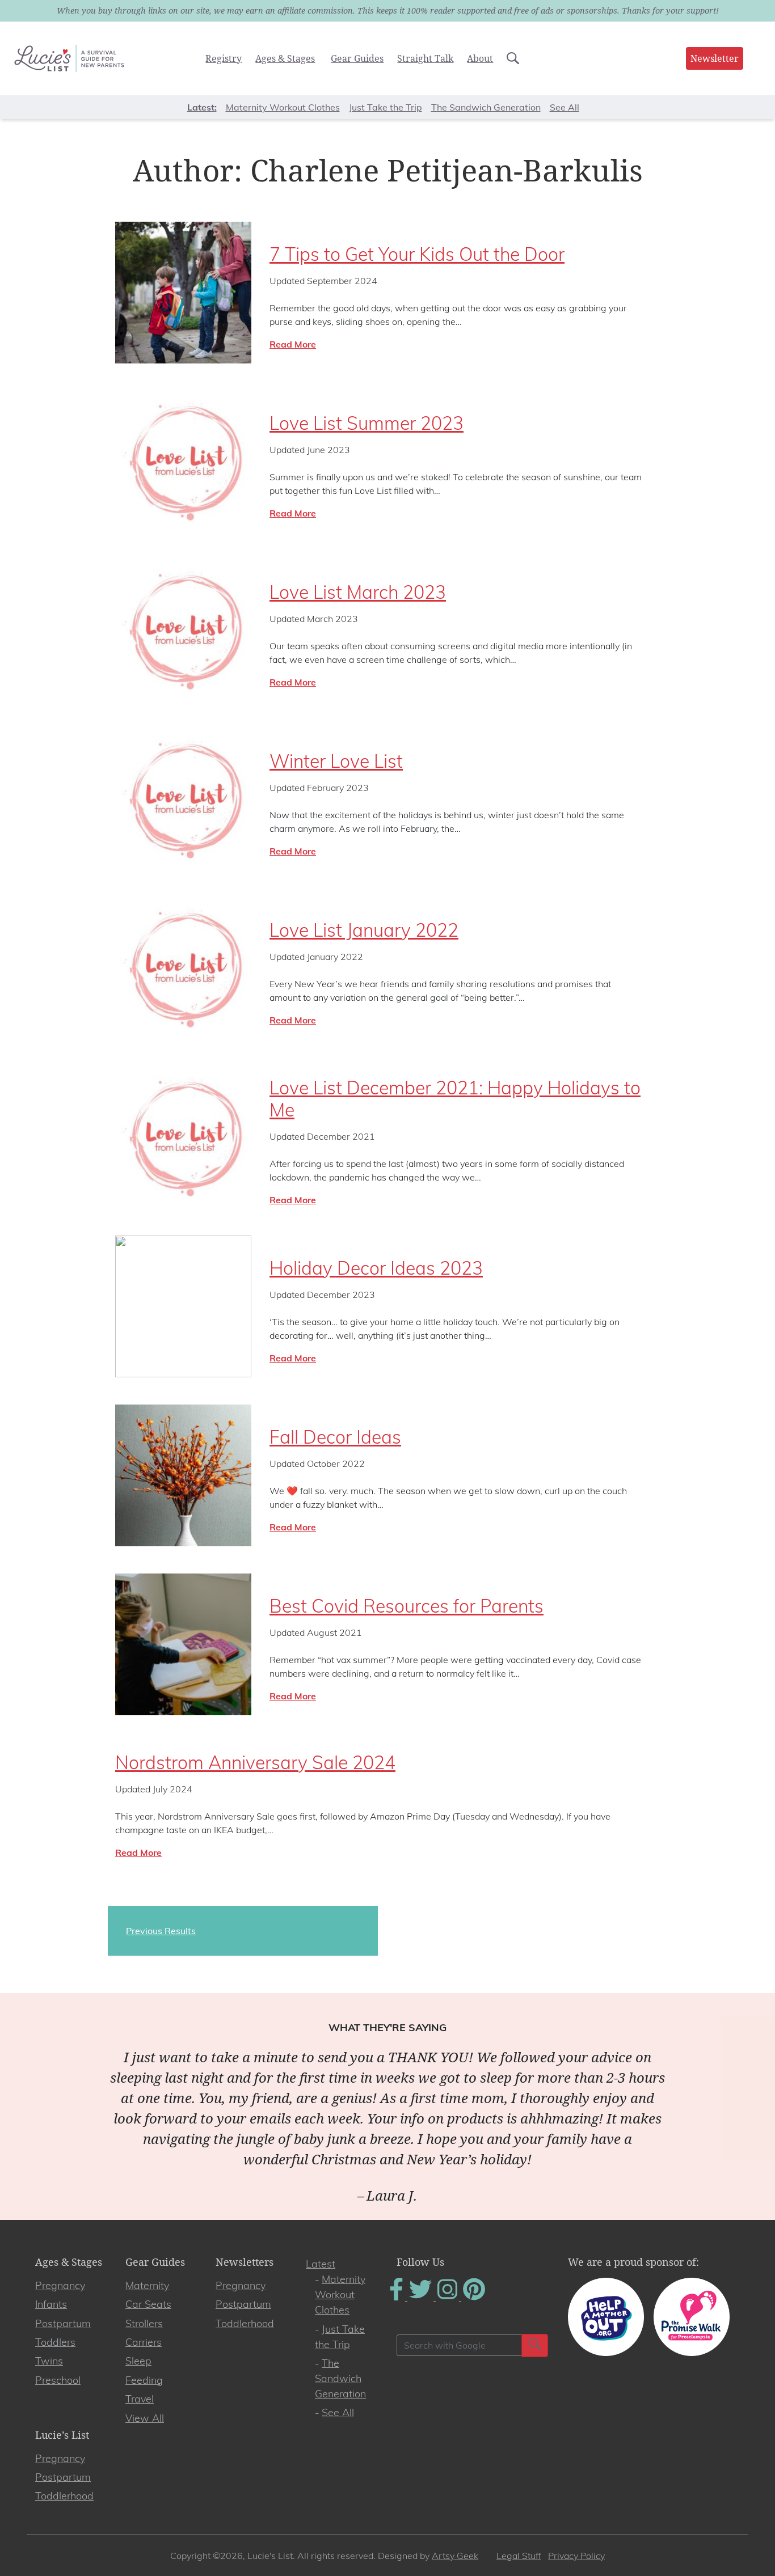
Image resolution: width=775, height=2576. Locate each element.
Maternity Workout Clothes (283, 107)
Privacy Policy (576, 2556)
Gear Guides (357, 58)
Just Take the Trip (386, 107)
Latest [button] (201, 107)
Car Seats (148, 2304)
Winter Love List (336, 761)
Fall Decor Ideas (335, 1437)
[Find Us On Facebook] (397, 2297)
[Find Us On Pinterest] (474, 2297)
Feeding (144, 2380)
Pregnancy (60, 2285)
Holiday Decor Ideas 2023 (376, 1268)
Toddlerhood (245, 2323)
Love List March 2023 (358, 592)
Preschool (58, 2380)
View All (145, 2418)
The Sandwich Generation (486, 107)
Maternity (147, 2285)
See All (565, 107)
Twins (49, 2361)
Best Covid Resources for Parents (407, 1606)
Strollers (144, 2323)
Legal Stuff (519, 2556)
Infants (51, 2304)
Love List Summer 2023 (367, 423)
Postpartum (63, 2323)
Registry (224, 58)
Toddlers (55, 2342)
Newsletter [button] (715, 58)
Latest (321, 2264)
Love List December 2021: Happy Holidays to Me (455, 1098)
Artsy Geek (455, 2556)
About (480, 58)
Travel (140, 2399)
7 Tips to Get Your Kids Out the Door (417, 254)
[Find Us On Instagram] (448, 2297)
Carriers (144, 2342)
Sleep (138, 2361)
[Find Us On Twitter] (422, 2297)
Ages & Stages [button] (285, 58)
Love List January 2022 (364, 930)
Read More (293, 344)
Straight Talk (425, 58)
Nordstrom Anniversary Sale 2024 (255, 1762)
